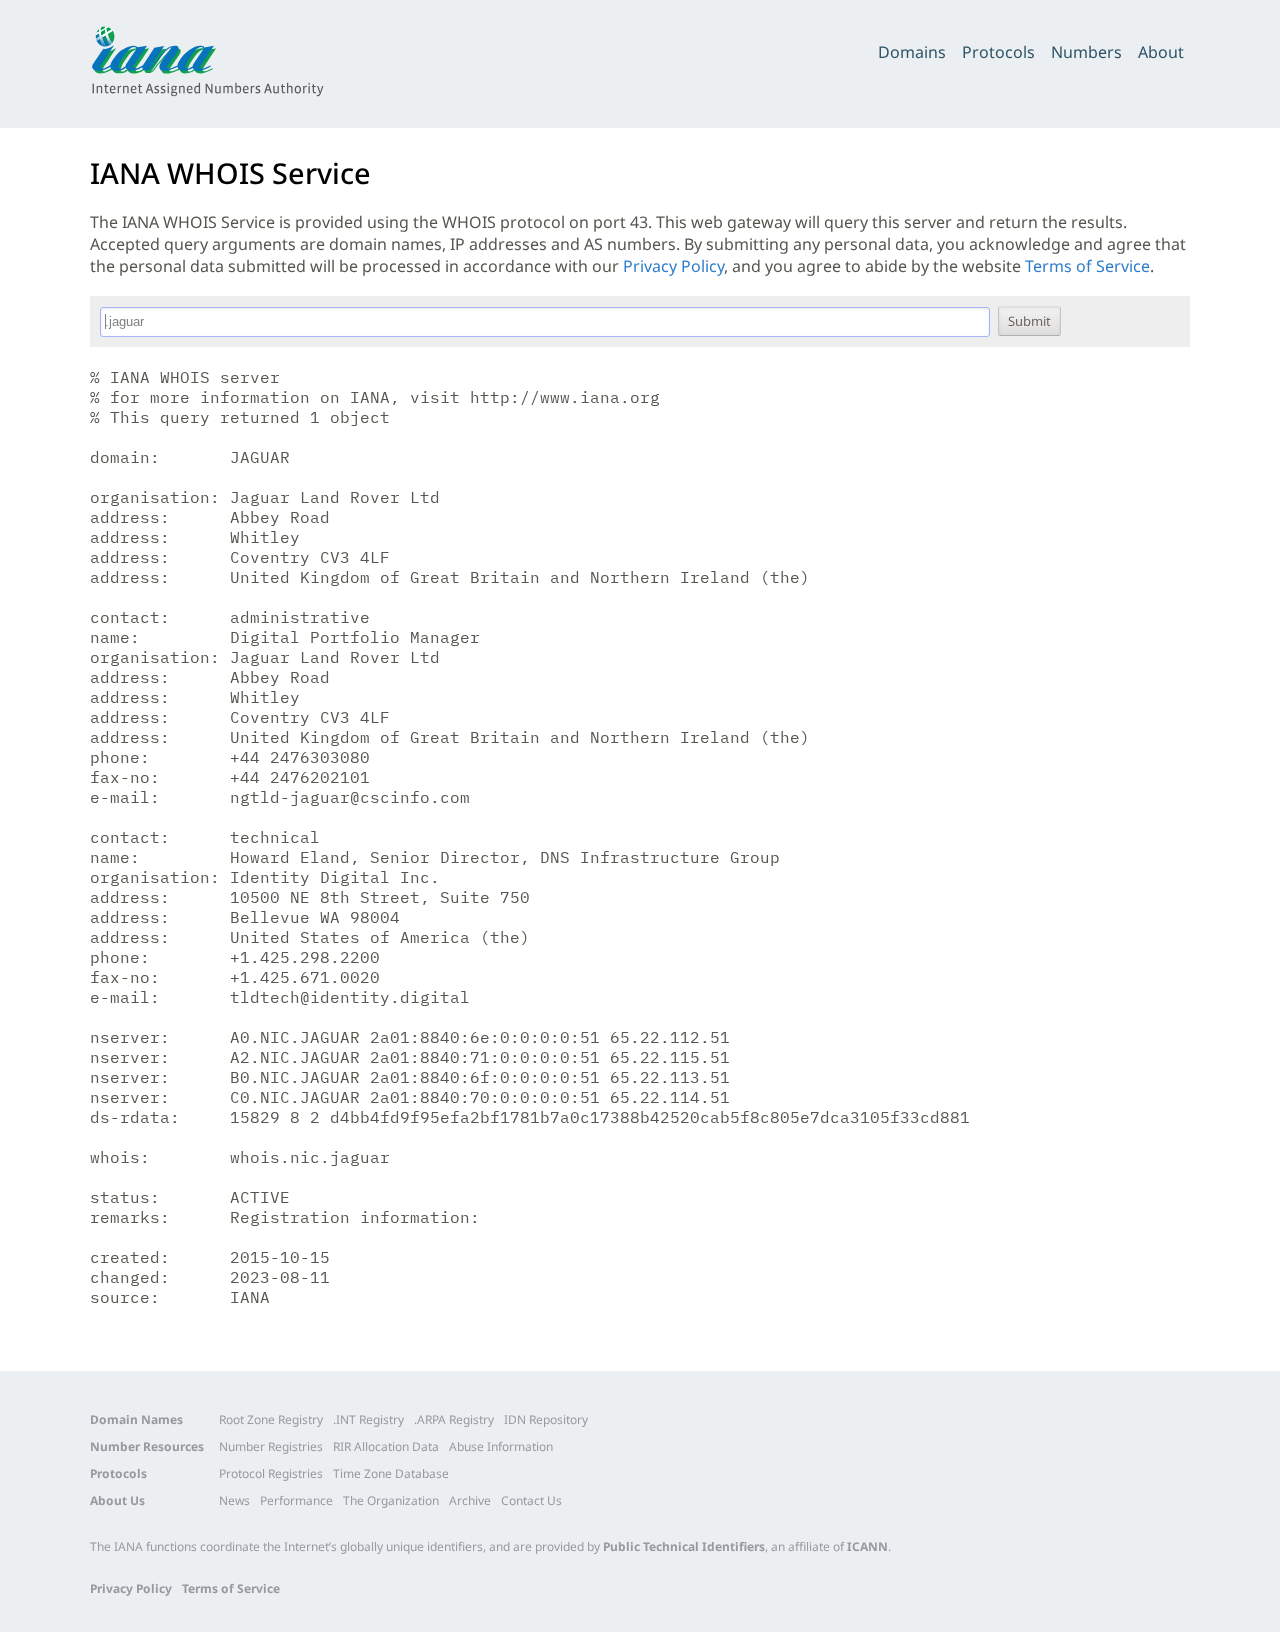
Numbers (1086, 52)
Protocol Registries (271, 1473)
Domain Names (136, 1419)
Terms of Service (1087, 266)
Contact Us (531, 1500)
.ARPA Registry (454, 1419)
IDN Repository (546, 1419)
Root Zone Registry (271, 1419)
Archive (470, 1500)
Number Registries (271, 1446)
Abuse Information (501, 1446)
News (234, 1500)
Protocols (998, 52)
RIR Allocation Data (386, 1446)
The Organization (391, 1500)
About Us (117, 1500)
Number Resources (147, 1446)
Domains (912, 52)
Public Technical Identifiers (684, 1546)
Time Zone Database (391, 1473)
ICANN (867, 1546)
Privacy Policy (673, 266)
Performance (296, 1500)
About (1161, 52)
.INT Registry (368, 1419)
